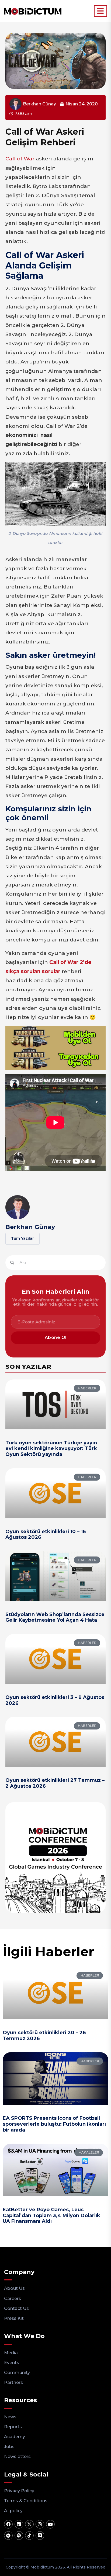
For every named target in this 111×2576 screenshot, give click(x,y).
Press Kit (14, 2318)
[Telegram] (8, 2535)
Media (11, 2353)
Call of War (20, 159)
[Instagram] (40, 2524)
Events (12, 2363)
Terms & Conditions (26, 2501)
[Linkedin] (19, 2524)
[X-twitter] (29, 2524)
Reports (13, 2427)
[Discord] (40, 2535)
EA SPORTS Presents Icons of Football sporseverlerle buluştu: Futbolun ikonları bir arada (54, 2124)
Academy (15, 2437)
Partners (13, 2382)
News (10, 2417)
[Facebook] (8, 2524)
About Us (14, 2288)
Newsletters (17, 2457)
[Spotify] (19, 2535)
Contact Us (16, 2308)
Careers (13, 2299)
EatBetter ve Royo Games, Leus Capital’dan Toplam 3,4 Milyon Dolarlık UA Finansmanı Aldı (51, 2215)
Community (17, 2373)
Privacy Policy (19, 2491)
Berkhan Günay (30, 1227)
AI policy (13, 2511)
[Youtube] (50, 2524)
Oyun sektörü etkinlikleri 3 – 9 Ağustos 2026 (55, 1700)
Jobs (9, 2447)
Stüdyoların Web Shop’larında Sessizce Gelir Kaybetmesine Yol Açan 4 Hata (55, 1617)
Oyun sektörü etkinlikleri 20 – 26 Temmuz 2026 (44, 2036)
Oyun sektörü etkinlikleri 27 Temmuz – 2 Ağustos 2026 (55, 1783)
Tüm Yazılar (22, 1238)
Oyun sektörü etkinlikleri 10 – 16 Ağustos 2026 (46, 1534)
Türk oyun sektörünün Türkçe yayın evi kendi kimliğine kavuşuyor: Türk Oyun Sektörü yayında (51, 1449)
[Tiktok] (29, 2535)
